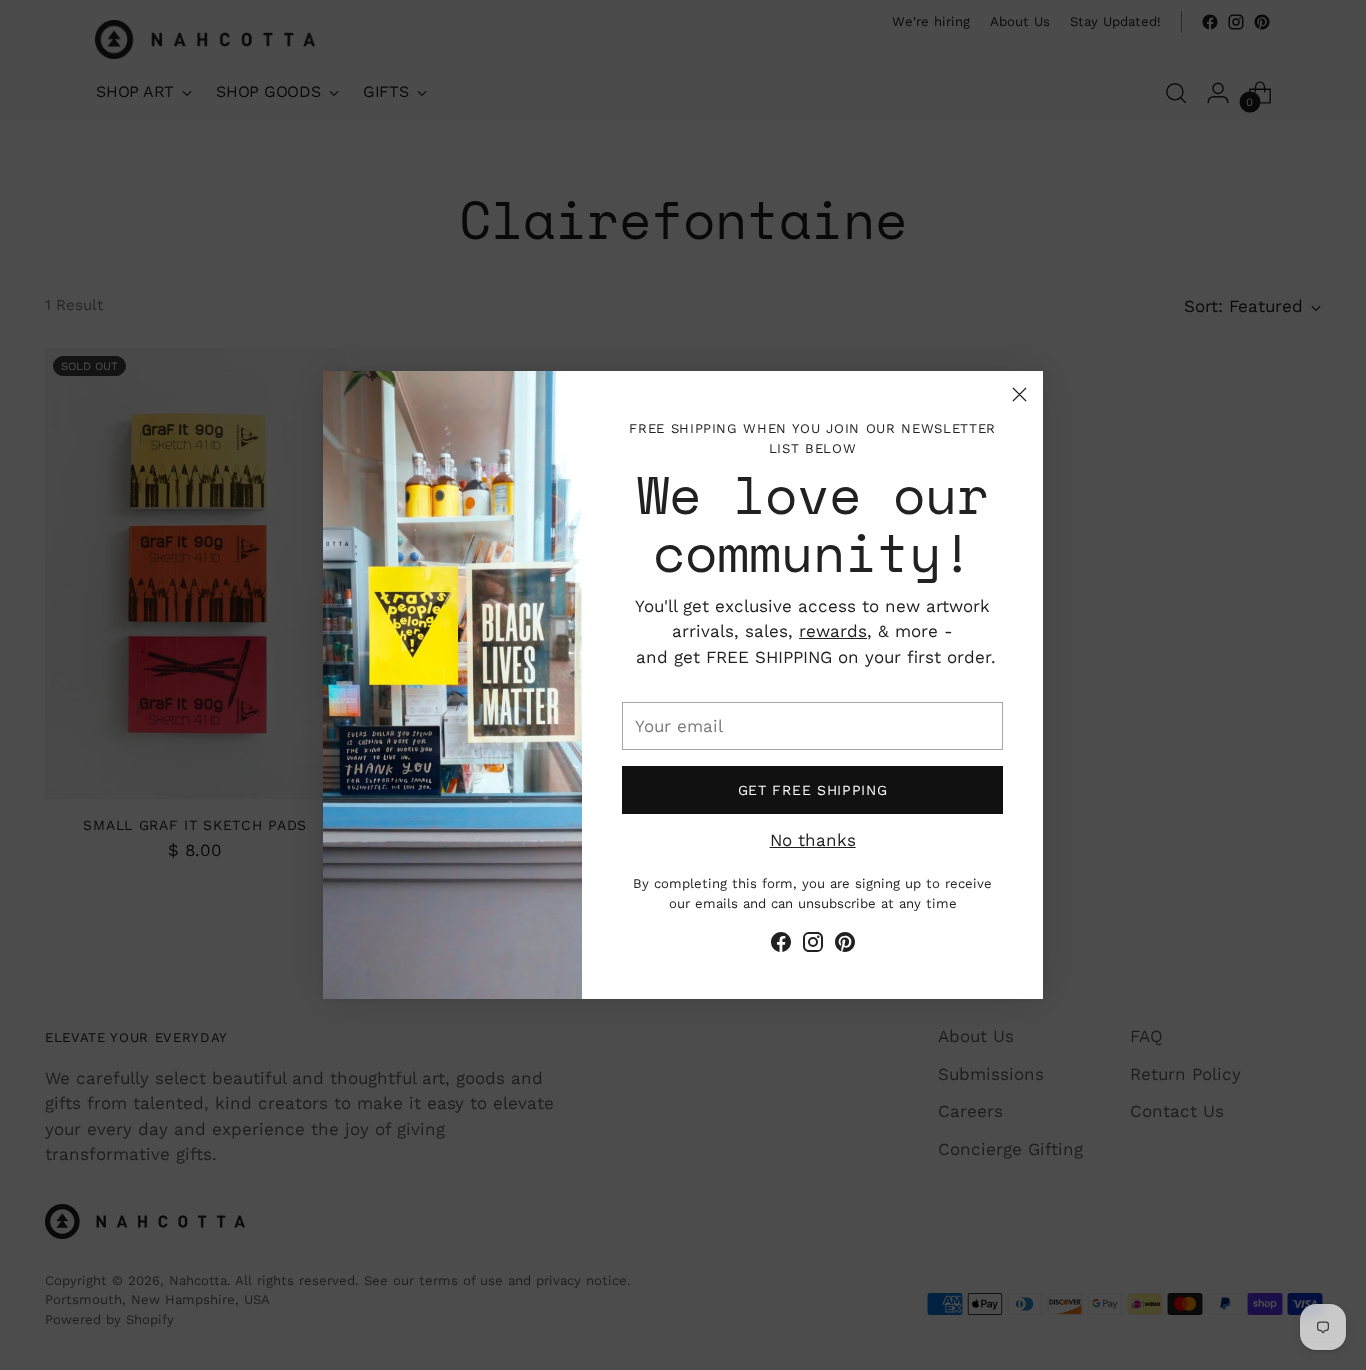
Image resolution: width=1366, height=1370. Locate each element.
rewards (833, 631)
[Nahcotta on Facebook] (781, 946)
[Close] (1019, 394)
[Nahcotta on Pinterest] (845, 946)
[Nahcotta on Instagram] (813, 946)
